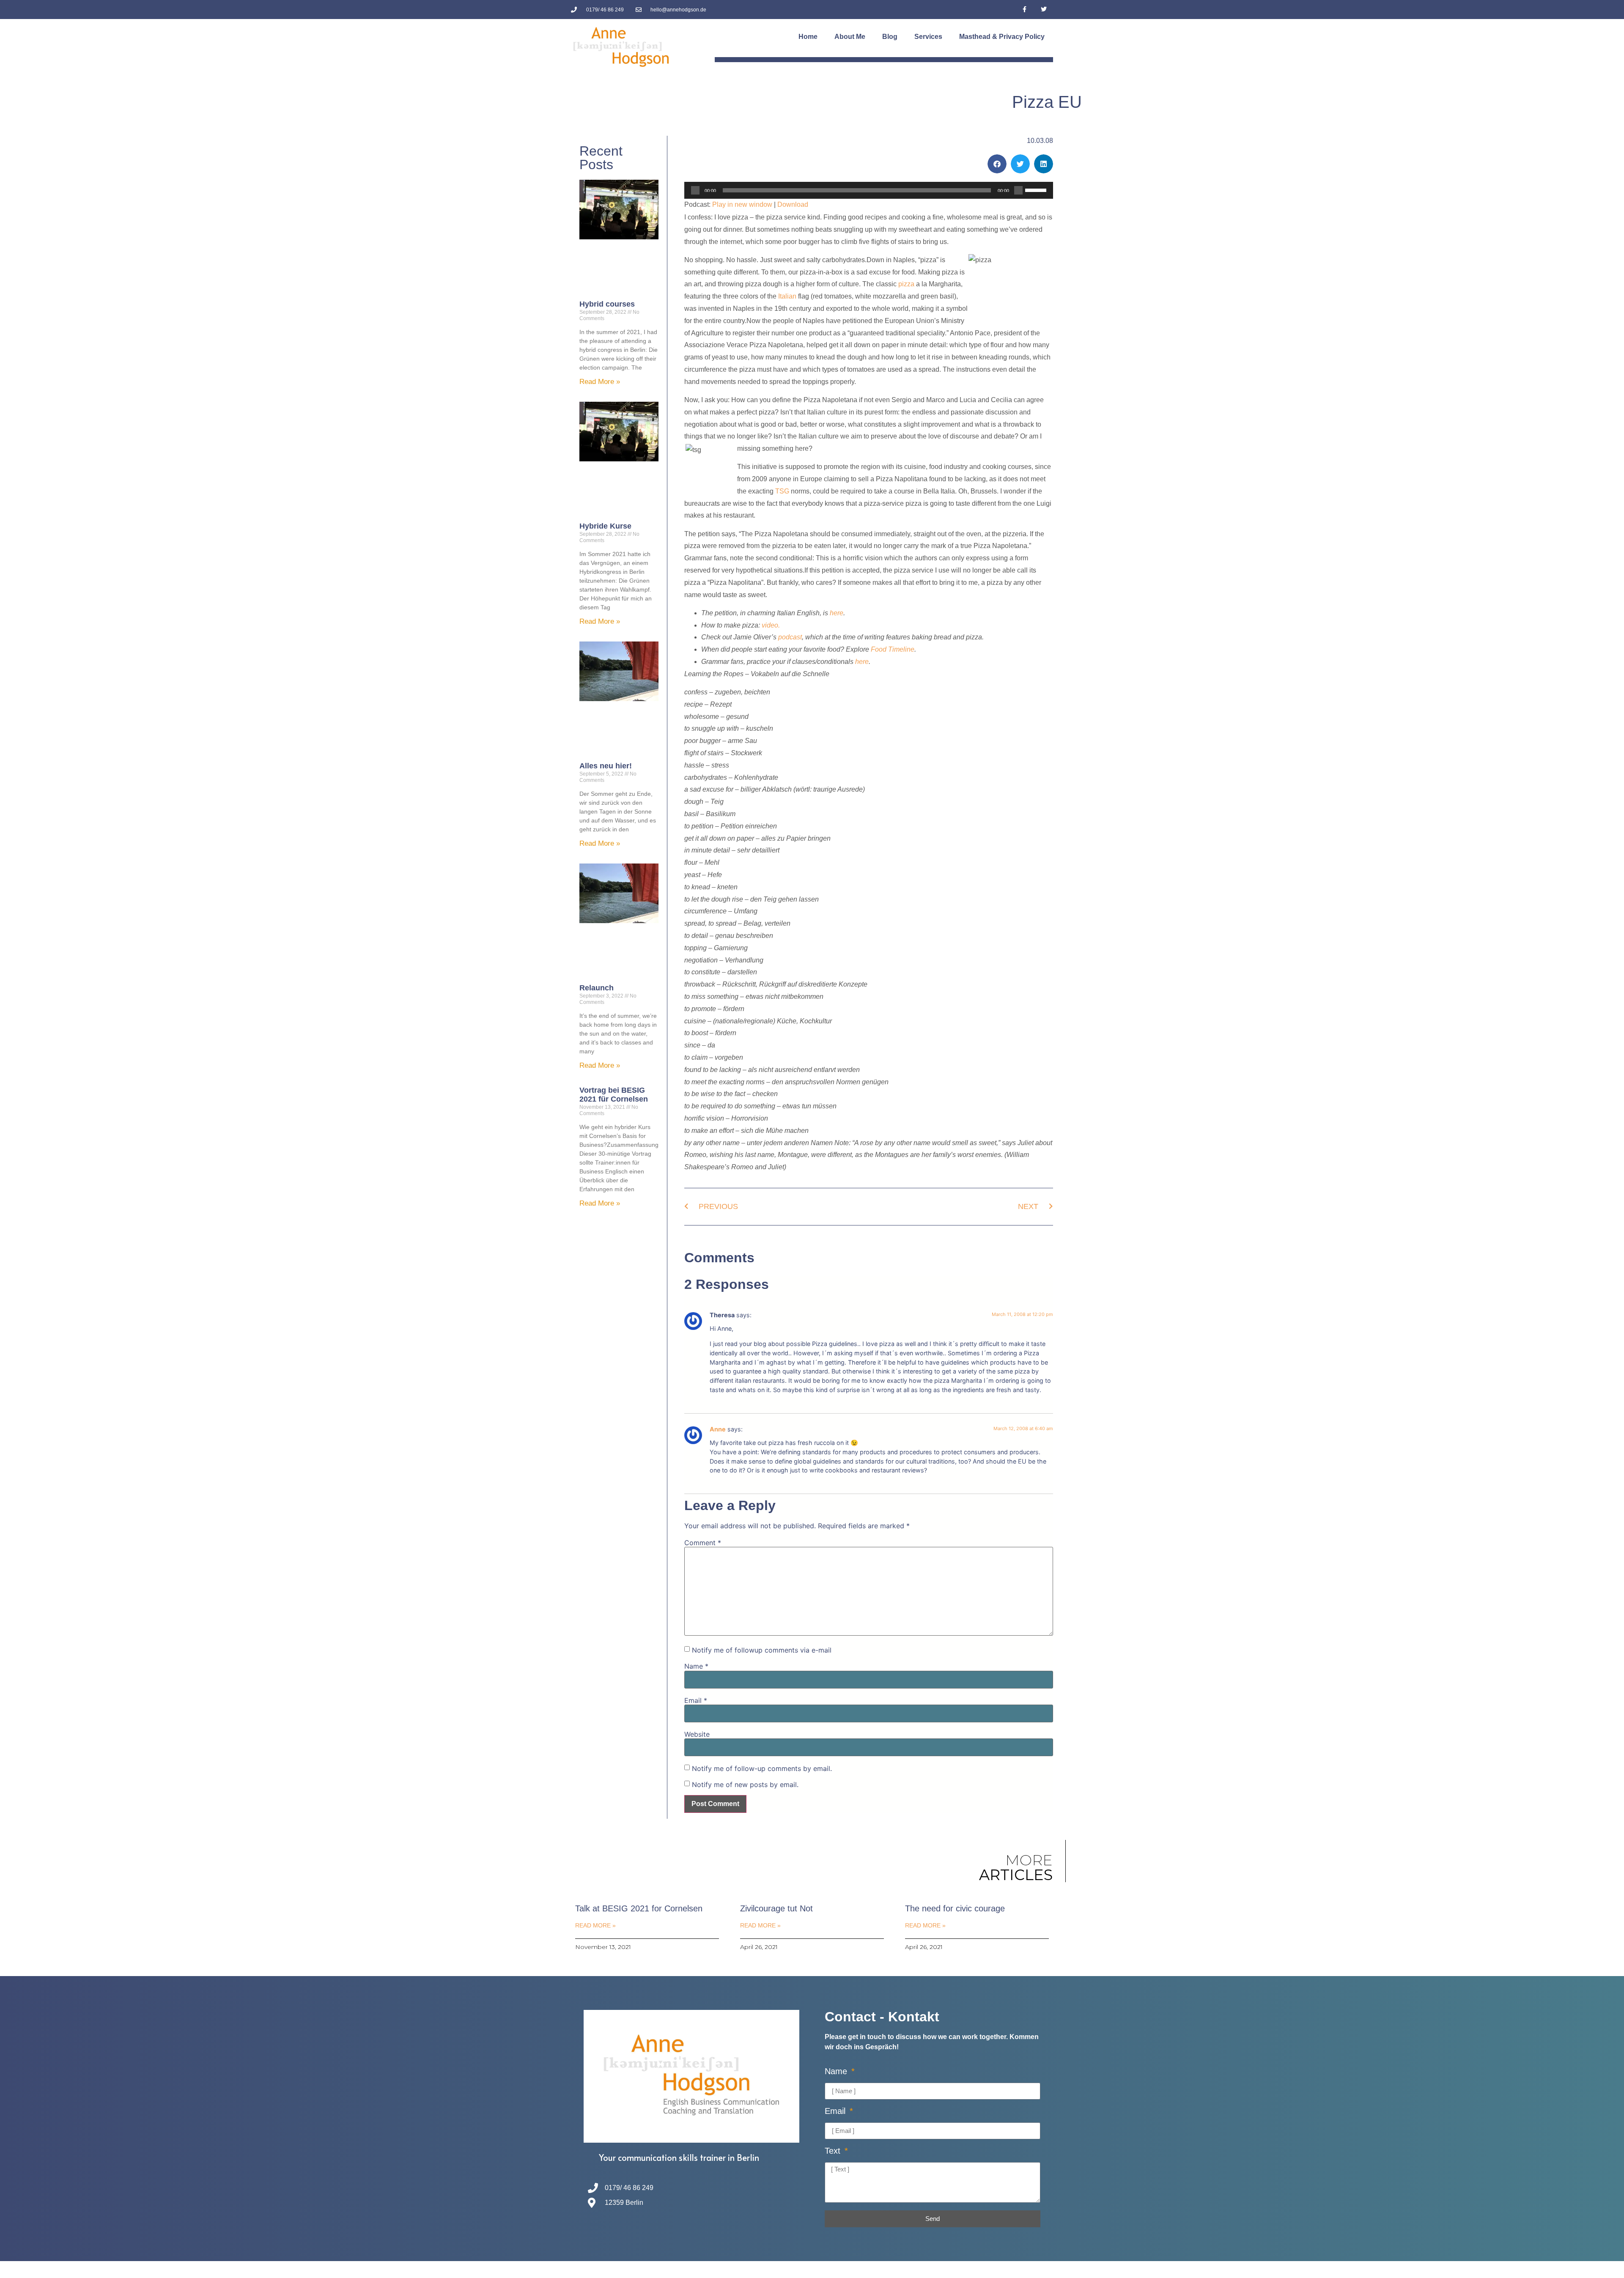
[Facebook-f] (1025, 10)
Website (697, 1734)
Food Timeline (893, 649)
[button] (997, 164)
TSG (782, 491)
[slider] (1037, 189)
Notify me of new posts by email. (745, 1785)
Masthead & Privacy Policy (1002, 37)
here (837, 613)
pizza (906, 284)
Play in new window (742, 204)
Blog (890, 37)
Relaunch (597, 988)
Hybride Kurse (605, 526)
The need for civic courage (955, 1908)
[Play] (695, 190)
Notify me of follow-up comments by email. (762, 1768)
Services (928, 37)
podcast (790, 637)
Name (696, 1666)
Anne (718, 1429)
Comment (703, 1543)
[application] (869, 190)
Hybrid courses (607, 304)
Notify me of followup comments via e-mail (762, 1650)
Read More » (600, 382)
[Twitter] (1044, 10)
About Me (850, 37)
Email (696, 1700)
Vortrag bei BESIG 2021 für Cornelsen (614, 1095)
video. (771, 625)
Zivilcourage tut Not (776, 1908)
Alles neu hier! (606, 766)
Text (834, 2151)
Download (793, 204)
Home (808, 37)
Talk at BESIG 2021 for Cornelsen (639, 1908)
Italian (787, 296)
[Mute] (1018, 190)
